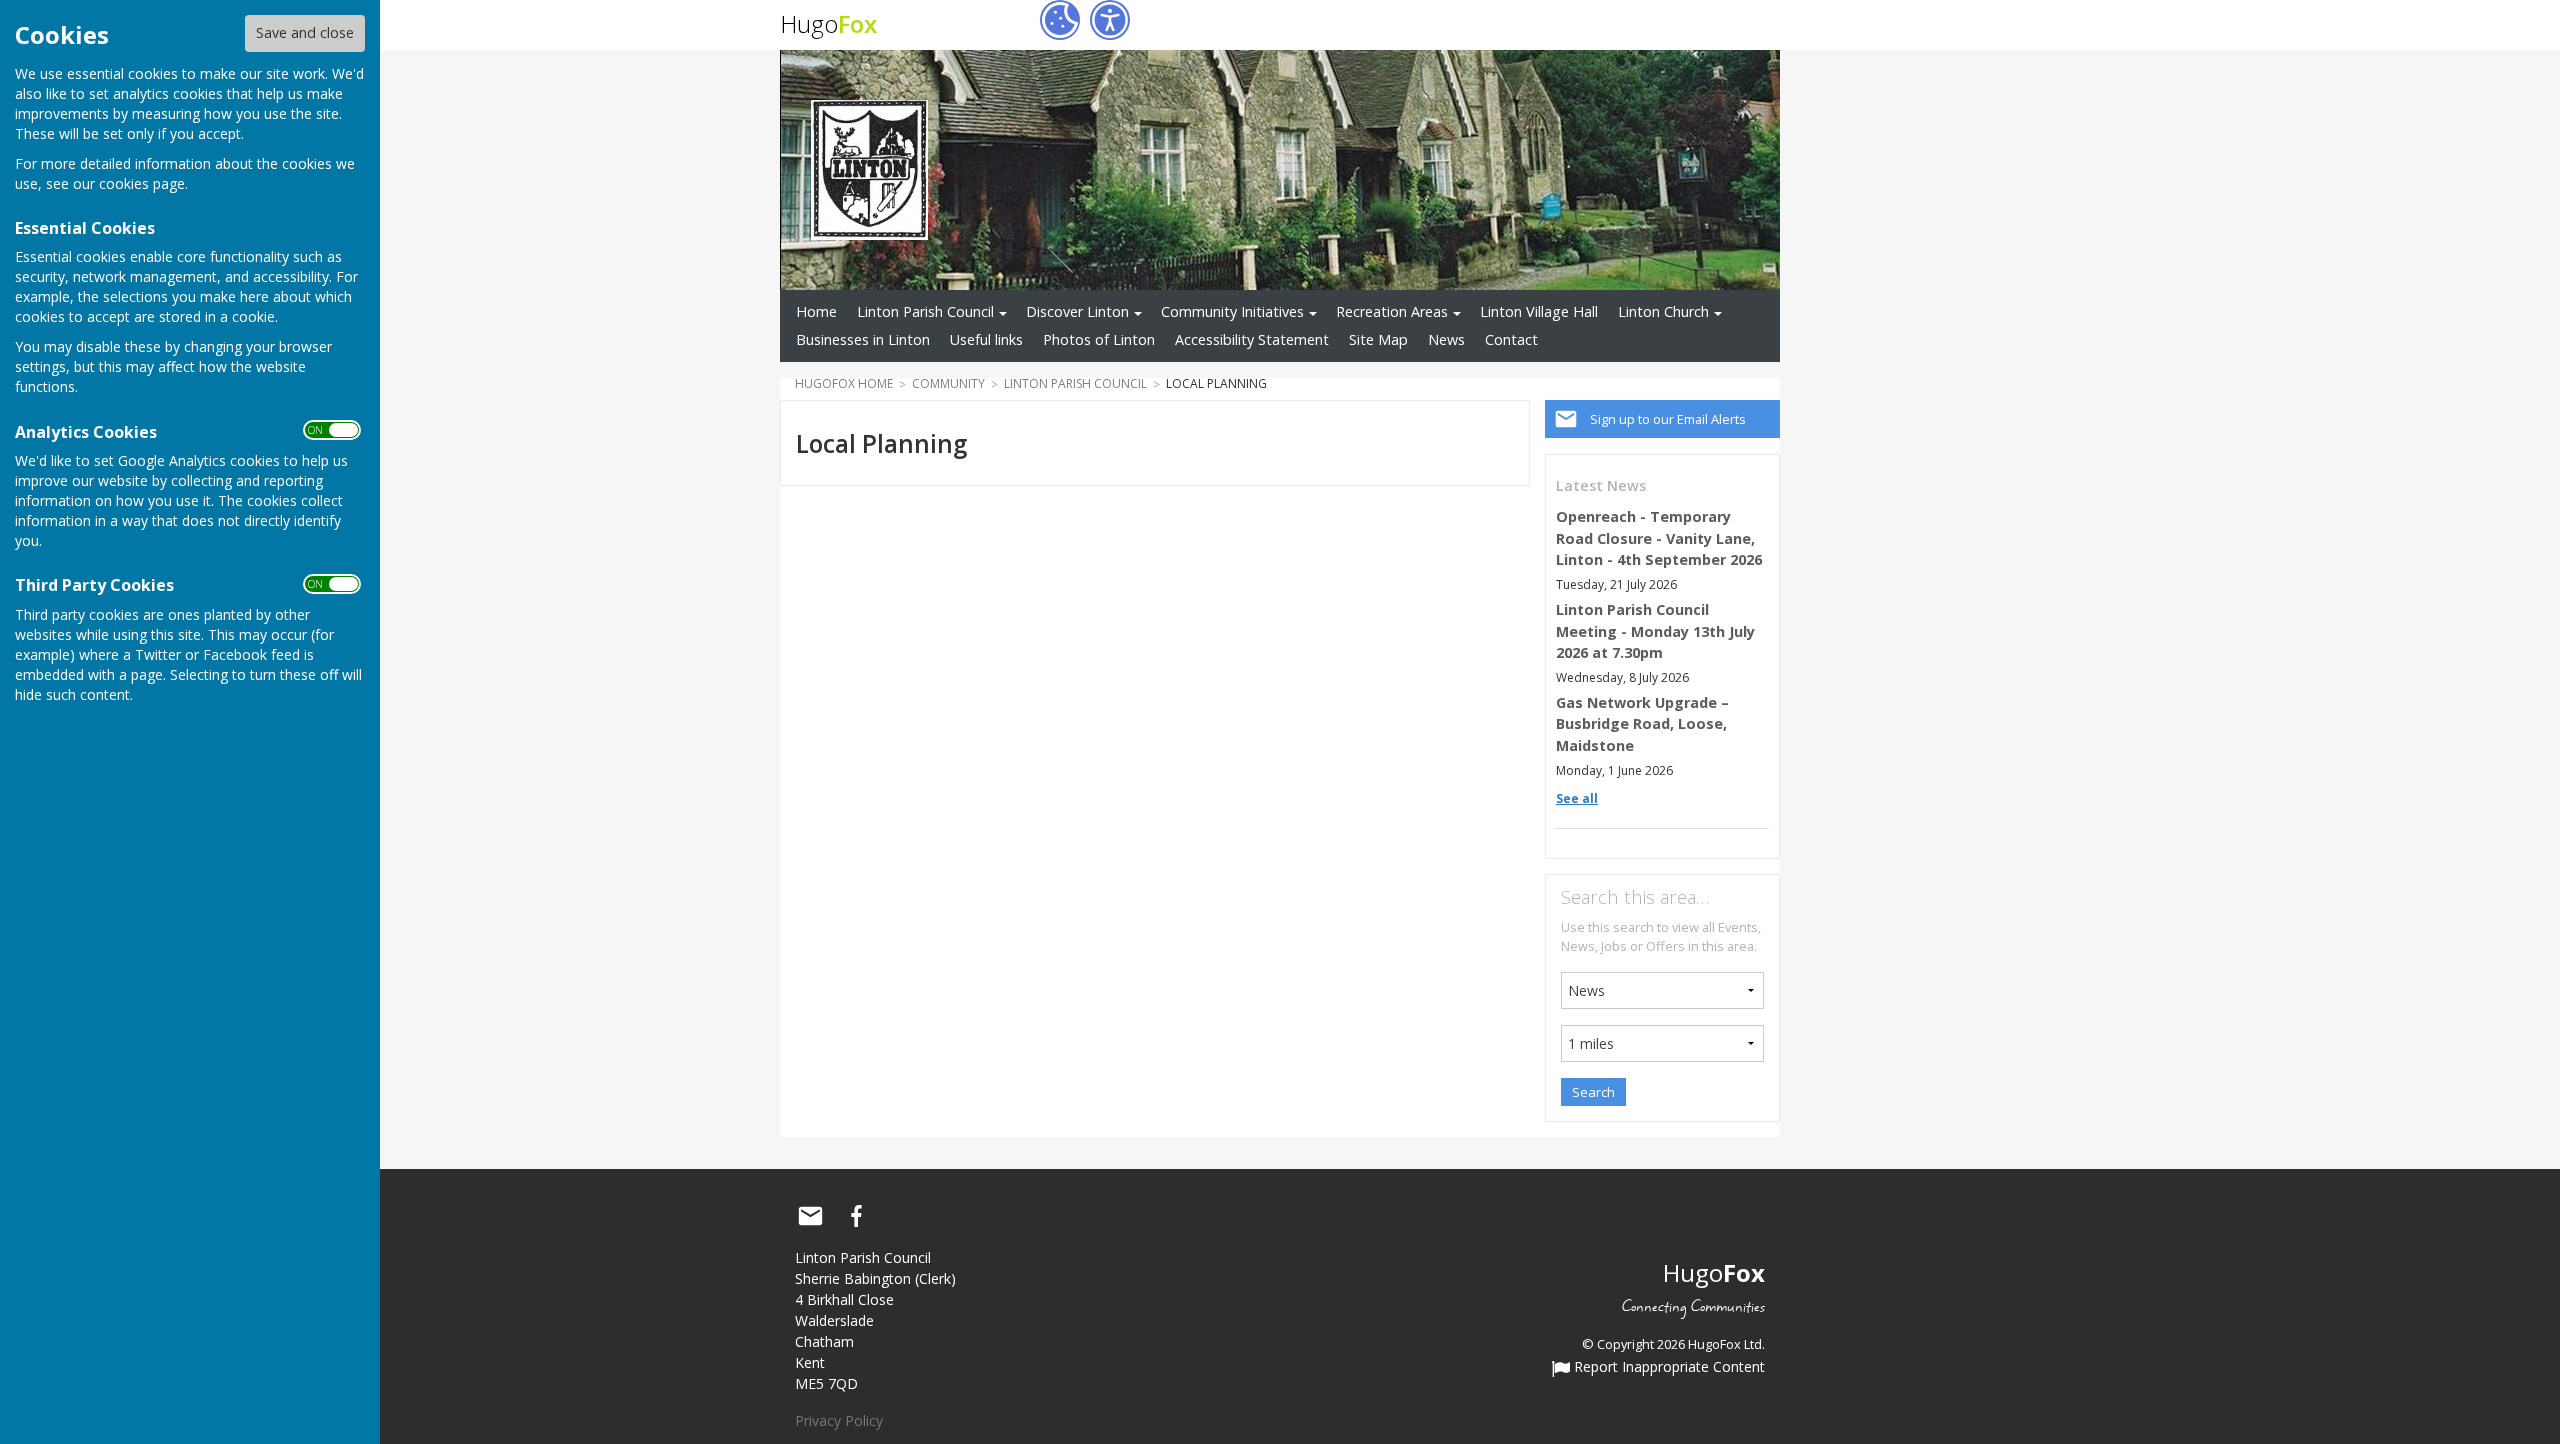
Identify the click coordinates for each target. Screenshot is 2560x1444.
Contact (1511, 339)
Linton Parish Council (925, 311)
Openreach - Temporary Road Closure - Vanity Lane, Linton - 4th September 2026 (1659, 538)
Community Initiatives (1232, 311)
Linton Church (1663, 311)
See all (1577, 798)
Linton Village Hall (1539, 311)
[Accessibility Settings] (1110, 20)
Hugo (828, 23)
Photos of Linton (1099, 339)
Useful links (986, 339)
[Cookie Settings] (1060, 20)
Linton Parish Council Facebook (856, 1216)
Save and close (305, 32)
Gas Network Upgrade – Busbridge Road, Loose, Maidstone (1642, 724)
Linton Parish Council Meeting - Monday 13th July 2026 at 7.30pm (1655, 631)
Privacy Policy (839, 1420)
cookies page (142, 183)
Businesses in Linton (863, 339)
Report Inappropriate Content (1667, 1368)
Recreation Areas (1392, 311)
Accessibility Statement (1252, 339)
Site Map (1378, 339)
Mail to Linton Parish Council (810, 1216)
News (1446, 339)
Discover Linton (1077, 311)
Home (816, 311)
